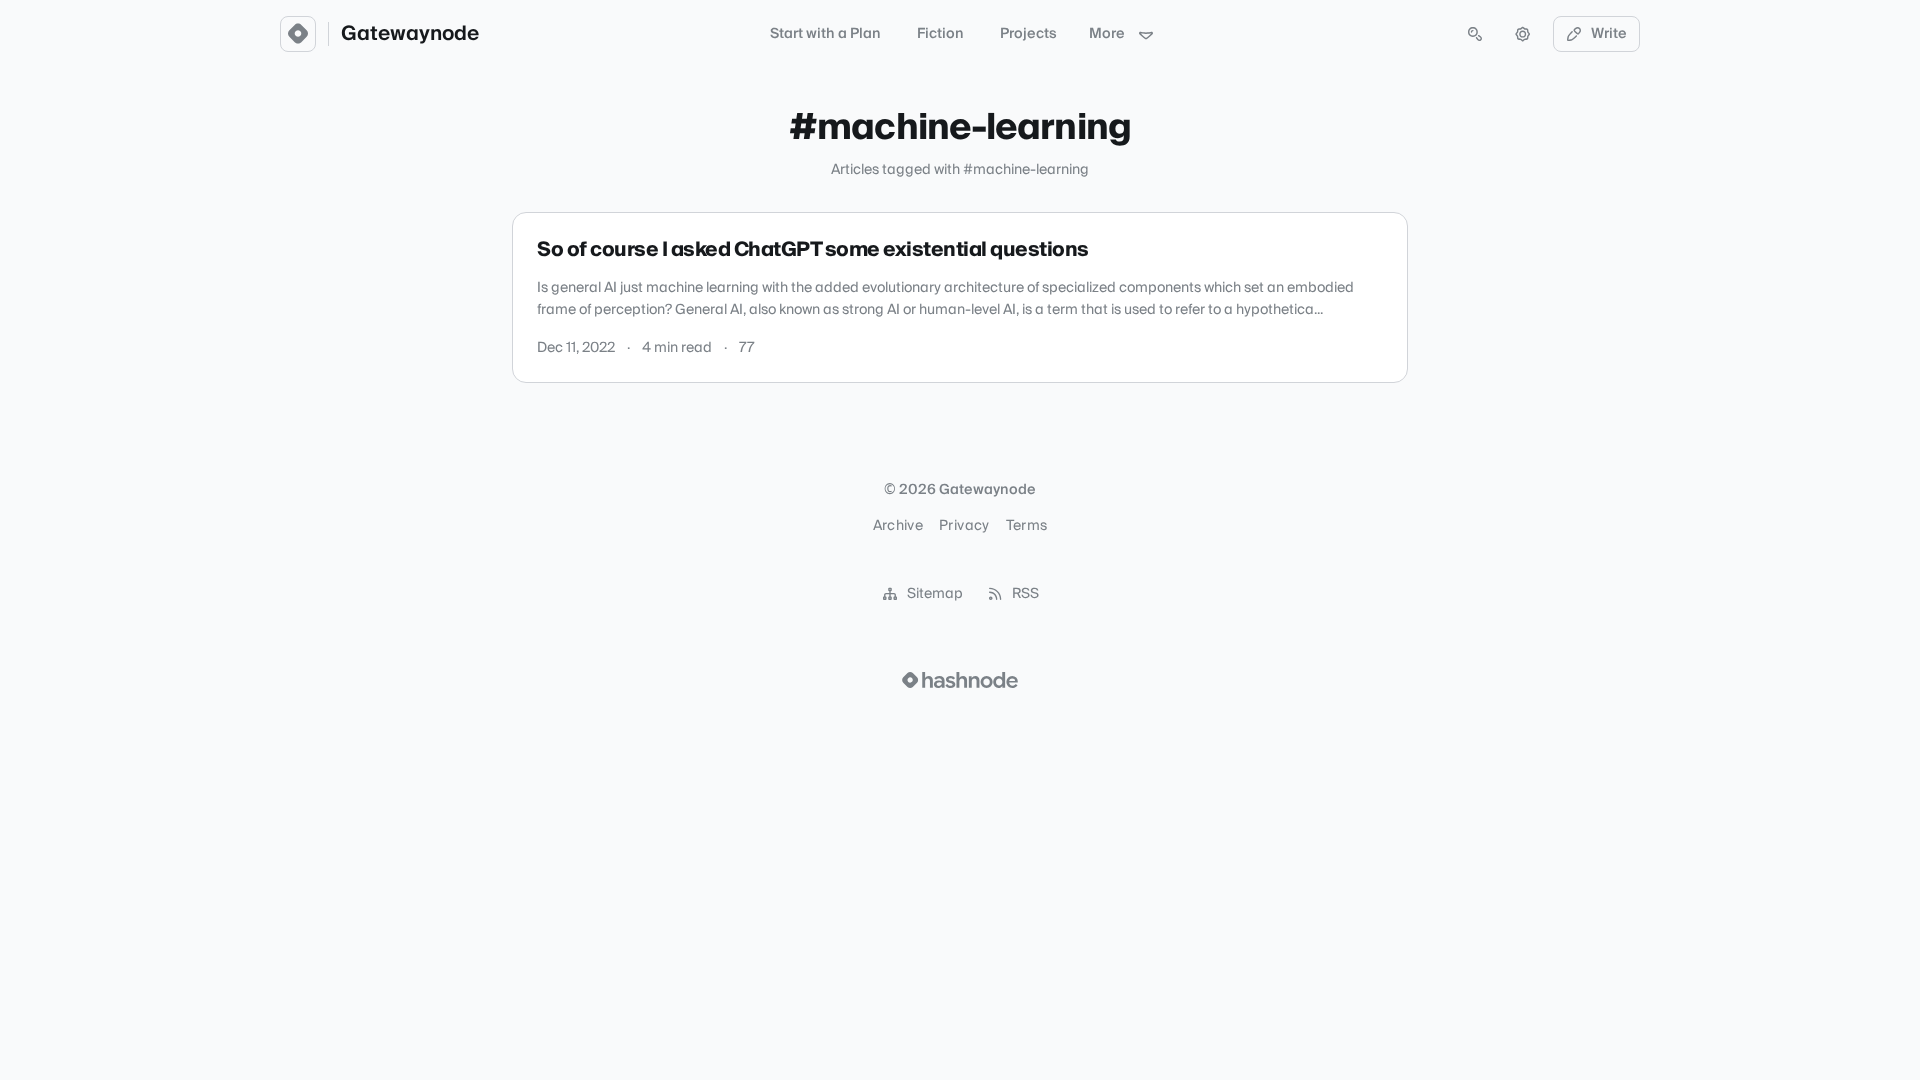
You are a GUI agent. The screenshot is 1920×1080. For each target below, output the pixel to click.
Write (1609, 34)
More (1107, 34)
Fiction (940, 34)
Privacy (964, 526)
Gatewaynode (410, 34)
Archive (898, 526)
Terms (1027, 526)
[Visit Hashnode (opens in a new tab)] (960, 680)
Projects (1028, 34)
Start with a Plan (825, 34)
